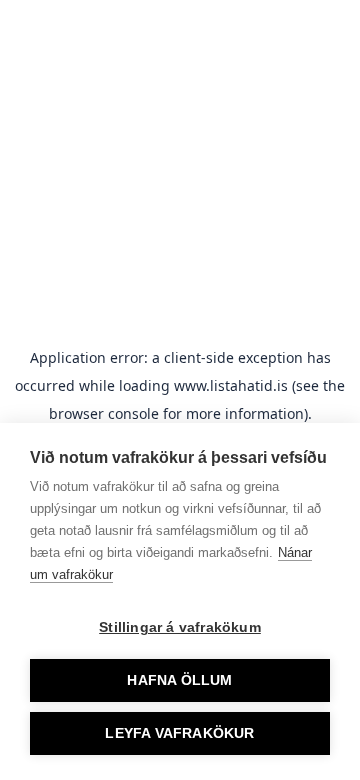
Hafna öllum (179, 680)
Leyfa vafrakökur (179, 733)
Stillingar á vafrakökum (180, 627)
